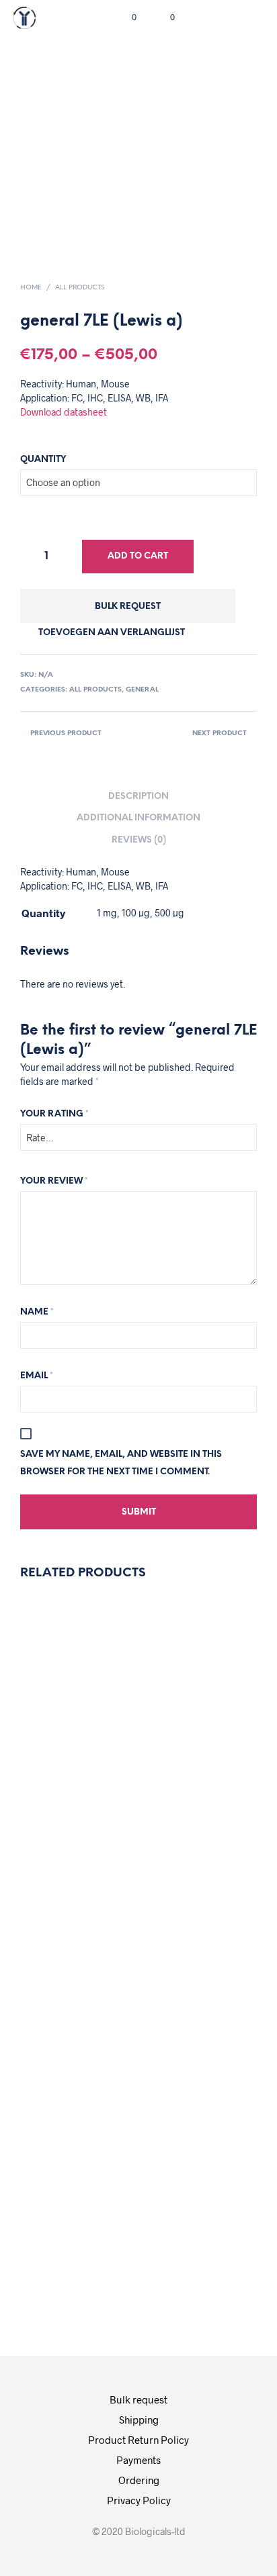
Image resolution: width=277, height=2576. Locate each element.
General (142, 690)
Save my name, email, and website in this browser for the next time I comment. (121, 1463)
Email (37, 1376)
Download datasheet (64, 412)
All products (80, 288)
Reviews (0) (139, 840)
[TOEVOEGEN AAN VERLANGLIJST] (54, 1719)
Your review (54, 1181)
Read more (76, 1893)
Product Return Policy (138, 2440)
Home (31, 288)
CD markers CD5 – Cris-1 (62, 2136)
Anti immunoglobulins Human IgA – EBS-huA (209, 2135)
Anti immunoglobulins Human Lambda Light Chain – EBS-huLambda (86, 1774)
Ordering (139, 2480)
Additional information (138, 818)
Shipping (139, 2420)
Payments (138, 2460)
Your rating (54, 1114)
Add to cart (138, 556)
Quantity (43, 460)
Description (138, 797)
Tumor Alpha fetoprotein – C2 (193, 1767)
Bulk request (128, 607)
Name (37, 1312)
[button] (125, 17)
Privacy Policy (139, 2500)
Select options (193, 1895)
